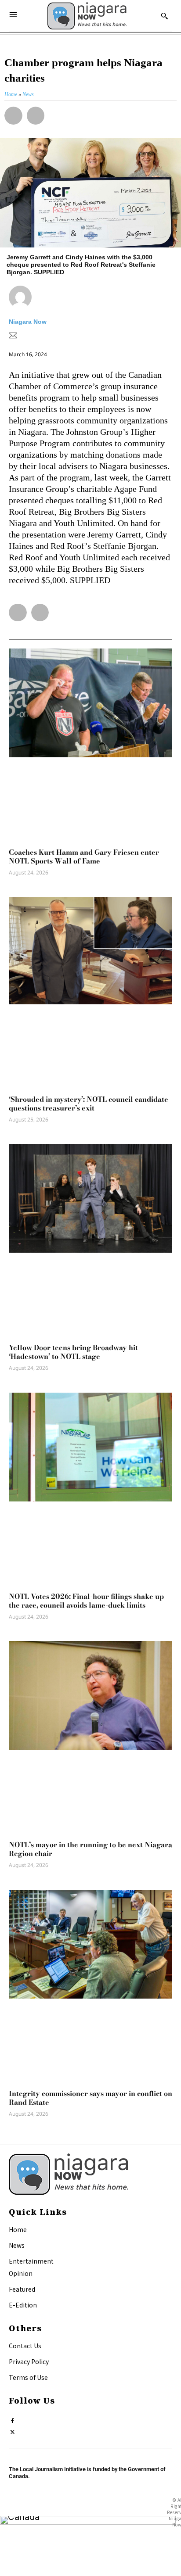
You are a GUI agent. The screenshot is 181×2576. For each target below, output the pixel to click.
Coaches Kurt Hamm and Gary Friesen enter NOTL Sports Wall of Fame (84, 856)
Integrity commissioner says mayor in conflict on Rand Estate (90, 2098)
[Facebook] (13, 2419)
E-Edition (23, 2305)
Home (18, 2229)
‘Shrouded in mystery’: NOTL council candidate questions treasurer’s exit (89, 1103)
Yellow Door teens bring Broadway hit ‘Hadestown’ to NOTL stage (73, 1352)
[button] (13, 116)
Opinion (21, 2273)
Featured (22, 2289)
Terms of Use (28, 2377)
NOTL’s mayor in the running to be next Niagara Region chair (90, 1849)
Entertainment (31, 2261)
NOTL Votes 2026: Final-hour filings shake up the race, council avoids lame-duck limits (86, 1601)
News (17, 2245)
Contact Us (25, 2346)
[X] (13, 2430)
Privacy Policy (29, 2361)
